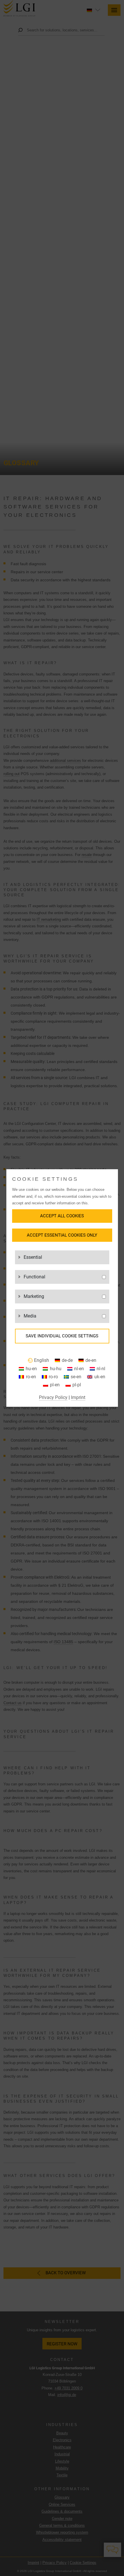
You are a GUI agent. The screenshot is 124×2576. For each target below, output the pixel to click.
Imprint (78, 1397)
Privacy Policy (53, 1397)
